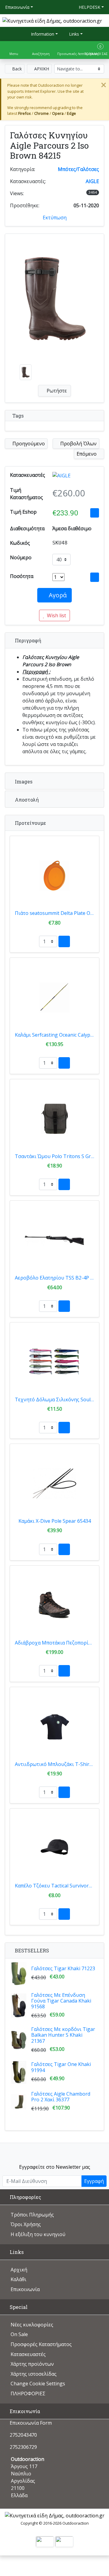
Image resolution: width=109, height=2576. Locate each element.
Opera (58, 113)
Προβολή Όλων (78, 444)
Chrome (41, 113)
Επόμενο (87, 454)
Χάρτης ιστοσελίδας (34, 2374)
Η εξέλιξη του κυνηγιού (38, 2234)
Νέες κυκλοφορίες (32, 2325)
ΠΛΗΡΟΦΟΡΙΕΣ (28, 2394)
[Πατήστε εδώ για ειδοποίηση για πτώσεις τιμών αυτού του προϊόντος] (95, 513)
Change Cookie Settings (38, 2384)
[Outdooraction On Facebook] (55, 2152)
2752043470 (23, 2435)
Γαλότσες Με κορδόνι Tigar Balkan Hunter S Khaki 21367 (63, 2035)
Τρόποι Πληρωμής (32, 2215)
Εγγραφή (94, 2181)
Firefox (25, 113)
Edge (71, 113)
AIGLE (92, 181)
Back (16, 69)
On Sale (19, 2334)
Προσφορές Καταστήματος (41, 2344)
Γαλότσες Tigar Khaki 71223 (63, 1968)
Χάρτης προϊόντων (32, 2364)
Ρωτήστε (56, 391)
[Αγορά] (64, 941)
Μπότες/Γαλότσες (78, 169)
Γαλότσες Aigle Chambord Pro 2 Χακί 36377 (61, 2097)
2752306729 (23, 2447)
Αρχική (19, 2270)
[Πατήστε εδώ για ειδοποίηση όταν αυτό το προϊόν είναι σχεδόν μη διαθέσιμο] (95, 577)
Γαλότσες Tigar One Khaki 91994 (61, 2067)
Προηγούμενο (28, 444)
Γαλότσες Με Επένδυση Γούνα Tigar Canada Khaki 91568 (61, 2001)
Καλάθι (18, 2279)
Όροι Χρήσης (26, 2224)
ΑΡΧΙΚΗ (41, 69)
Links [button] (73, 34)
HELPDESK (89, 7)
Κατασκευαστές (28, 2354)
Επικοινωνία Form (30, 2423)
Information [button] (42, 34)
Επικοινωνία (17, 7)
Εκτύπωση (55, 218)
